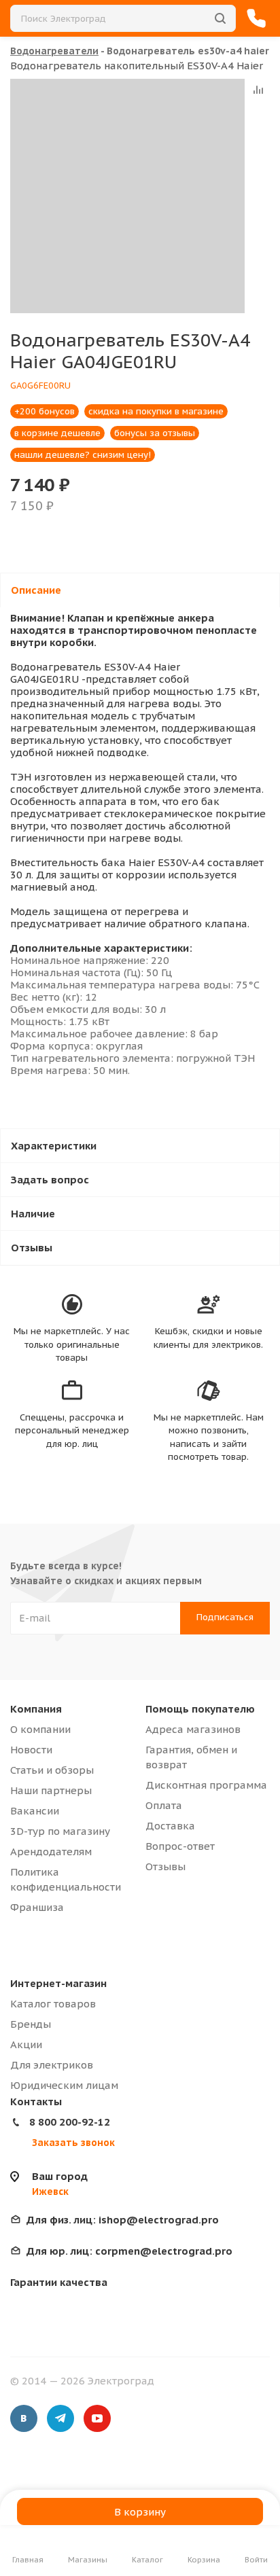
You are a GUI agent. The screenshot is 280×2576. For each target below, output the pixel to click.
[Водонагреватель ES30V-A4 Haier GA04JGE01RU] (127, 196)
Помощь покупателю (200, 1709)
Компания (36, 1709)
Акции (26, 2044)
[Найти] (220, 18)
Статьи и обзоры (52, 1770)
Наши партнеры (51, 1790)
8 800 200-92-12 (70, 2122)
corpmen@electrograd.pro (129, 2251)
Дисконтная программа (206, 1785)
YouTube (97, 2418)
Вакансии (35, 1811)
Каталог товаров (53, 2004)
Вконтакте (24, 2418)
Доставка (170, 1826)
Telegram (60, 2418)
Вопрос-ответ (180, 1846)
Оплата (164, 1805)
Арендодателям (51, 1851)
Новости (31, 1750)
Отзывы (165, 1866)
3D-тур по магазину (60, 1831)
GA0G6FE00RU (40, 386)
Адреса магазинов (193, 1729)
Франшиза (37, 1907)
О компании (40, 1729)
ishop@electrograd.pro (123, 2220)
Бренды (31, 2024)
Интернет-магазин (58, 1983)
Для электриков (52, 2065)
